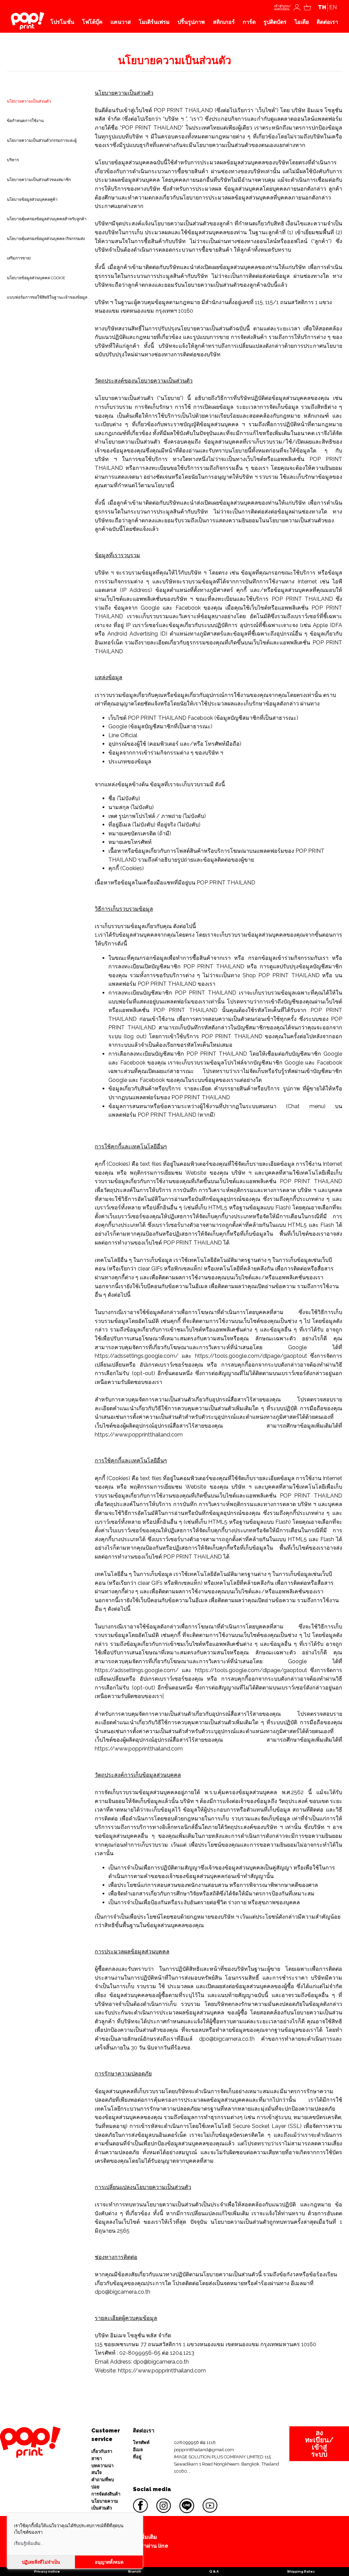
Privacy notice (47, 2571)
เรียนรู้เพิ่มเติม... (29, 2543)
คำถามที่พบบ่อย (103, 2483)
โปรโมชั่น (62, 22)
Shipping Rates (301, 2571)
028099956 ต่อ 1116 (195, 2443)
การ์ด (249, 22)
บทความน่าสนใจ (102, 2469)
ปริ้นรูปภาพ (191, 22)
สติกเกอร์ (224, 22)
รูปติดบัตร (275, 22)
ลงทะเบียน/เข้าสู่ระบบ (319, 2444)
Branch (135, 2571)
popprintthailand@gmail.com (204, 2450)
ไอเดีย (302, 22)
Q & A (214, 2571)
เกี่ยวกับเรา (102, 2451)
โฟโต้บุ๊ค (92, 22)
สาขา (97, 2459)
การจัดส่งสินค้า (106, 2494)
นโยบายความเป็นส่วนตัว (105, 2505)
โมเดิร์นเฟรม (154, 22)
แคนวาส (121, 22)
